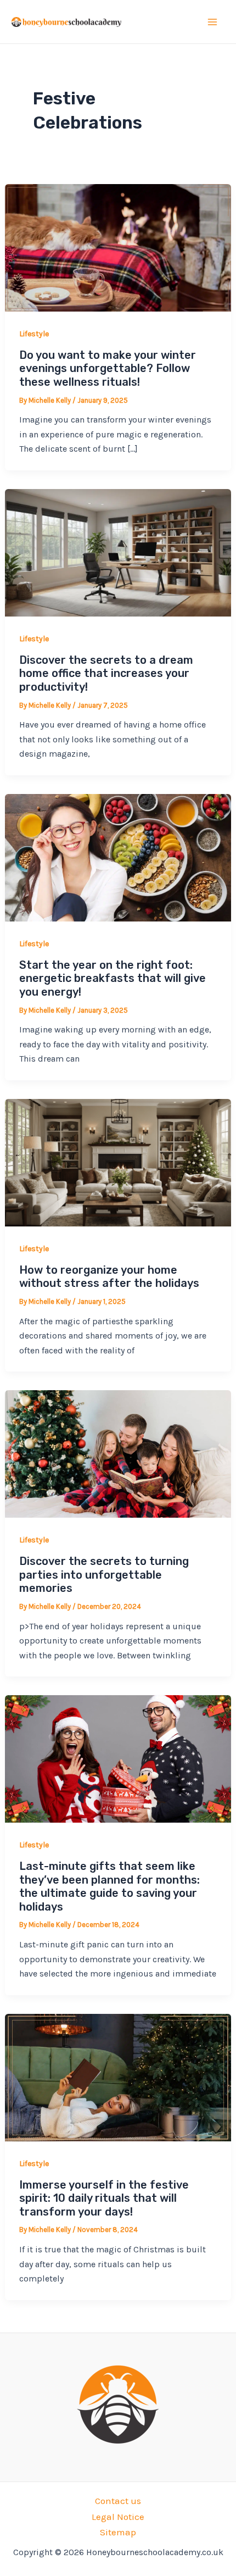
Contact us (118, 2501)
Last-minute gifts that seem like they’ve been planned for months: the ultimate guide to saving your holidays (109, 1886)
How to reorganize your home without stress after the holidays (109, 1277)
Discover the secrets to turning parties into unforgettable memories (104, 1575)
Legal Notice (118, 2517)
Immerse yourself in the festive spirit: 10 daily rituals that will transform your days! (104, 2198)
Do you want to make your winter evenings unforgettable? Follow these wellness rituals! (108, 368)
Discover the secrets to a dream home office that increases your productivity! (106, 673)
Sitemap (118, 2532)
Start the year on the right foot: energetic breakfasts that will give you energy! (113, 978)
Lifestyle (34, 334)
